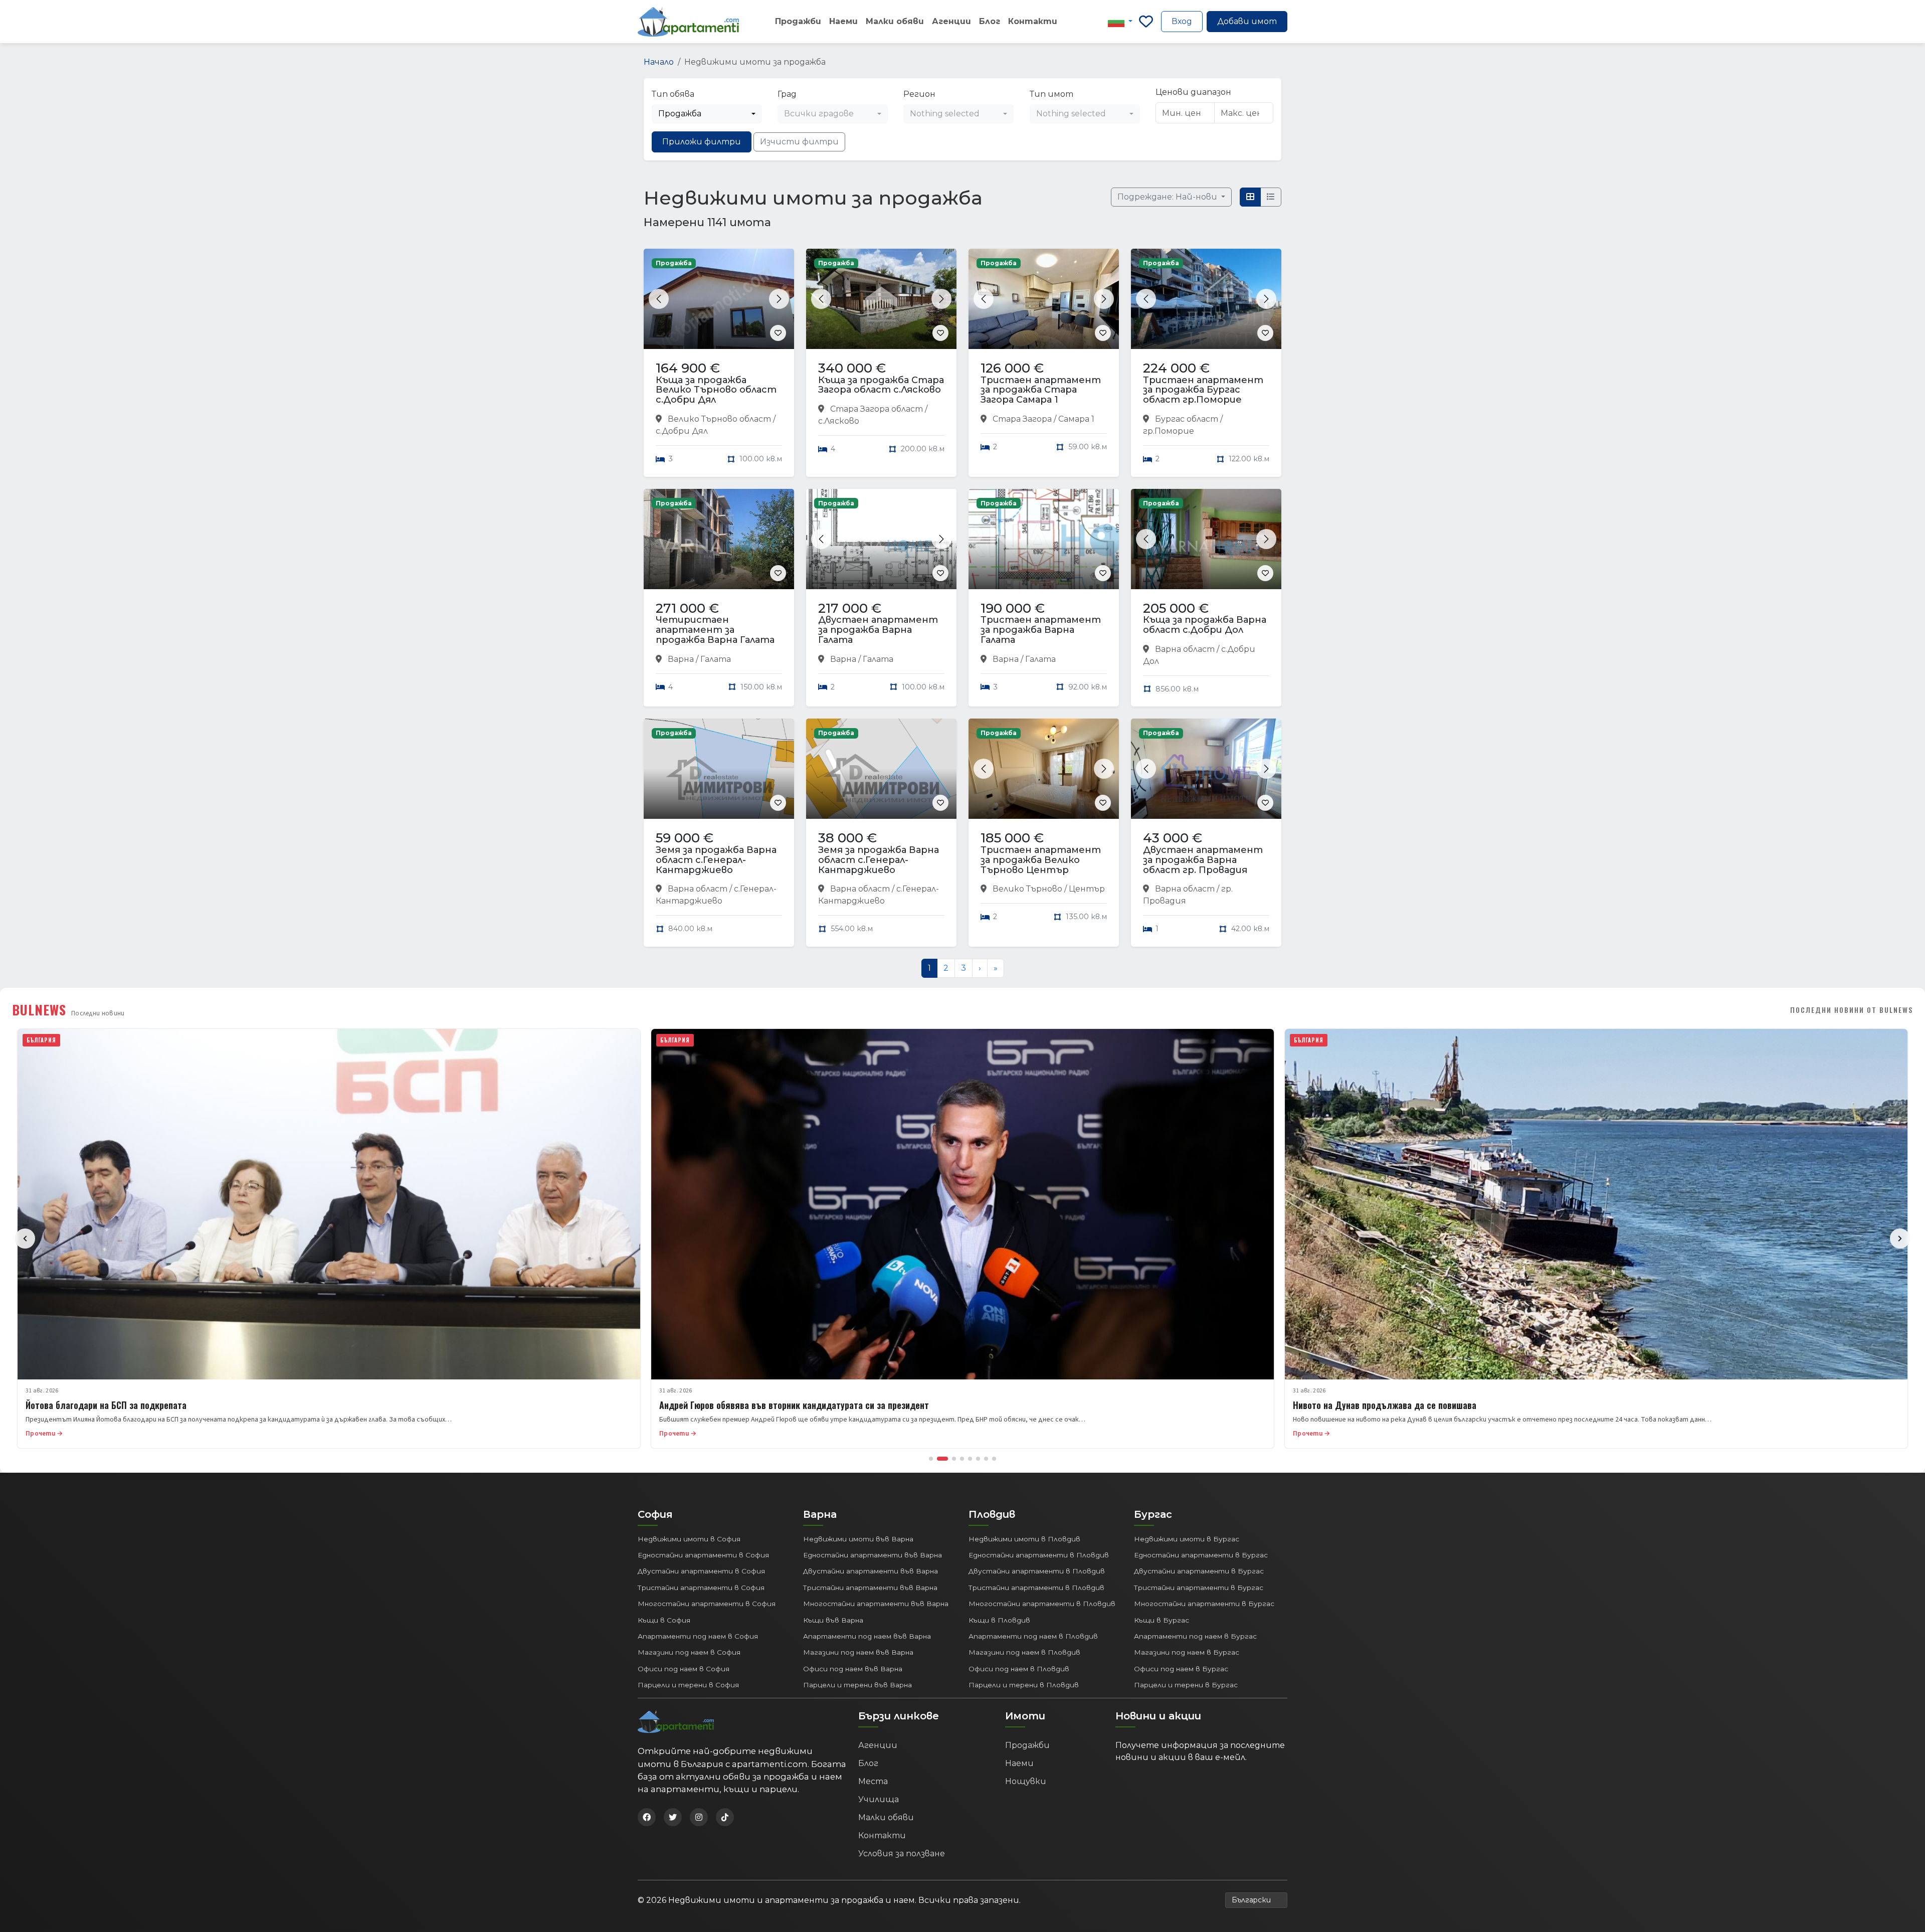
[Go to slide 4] (962, 1459)
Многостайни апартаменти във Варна (876, 1604)
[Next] (1900, 1239)
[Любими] (1146, 22)
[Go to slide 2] (942, 1459)
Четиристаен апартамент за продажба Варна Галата (715, 630)
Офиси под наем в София (684, 1669)
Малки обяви (895, 21)
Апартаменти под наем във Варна (867, 1636)
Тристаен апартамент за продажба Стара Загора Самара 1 (1041, 390)
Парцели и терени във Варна (857, 1685)
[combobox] (707, 114)
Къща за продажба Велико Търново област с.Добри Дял (716, 390)
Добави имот (1247, 21)
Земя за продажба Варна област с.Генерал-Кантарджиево (716, 860)
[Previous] (25, 1239)
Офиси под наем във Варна (853, 1669)
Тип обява (673, 94)
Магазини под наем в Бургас (1187, 1652)
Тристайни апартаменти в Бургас (1199, 1588)
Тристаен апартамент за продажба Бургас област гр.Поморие (1203, 390)
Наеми (843, 21)
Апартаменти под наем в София (698, 1636)
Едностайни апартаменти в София (703, 1555)
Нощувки (1026, 1781)
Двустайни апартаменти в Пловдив (1037, 1571)
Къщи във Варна (833, 1620)
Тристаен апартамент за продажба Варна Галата (1041, 630)
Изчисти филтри (799, 142)
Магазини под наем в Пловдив (1024, 1652)
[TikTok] (725, 1817)
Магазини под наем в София (689, 1652)
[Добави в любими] (778, 333)
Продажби (798, 21)
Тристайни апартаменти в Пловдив (1036, 1588)
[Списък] (1271, 197)
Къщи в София (664, 1620)
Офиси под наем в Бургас (1181, 1669)
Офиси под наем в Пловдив (1019, 1669)
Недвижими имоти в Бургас (1187, 1539)
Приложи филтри (702, 142)
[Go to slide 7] (986, 1459)
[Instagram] (699, 1817)
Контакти (1033, 21)
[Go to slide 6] (978, 1459)
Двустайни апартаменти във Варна (871, 1571)
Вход (1182, 21)
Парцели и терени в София (688, 1685)
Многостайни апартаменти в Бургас (1204, 1604)
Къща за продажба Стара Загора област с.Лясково (881, 385)
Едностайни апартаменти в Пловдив (1039, 1555)
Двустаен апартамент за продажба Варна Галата (878, 630)
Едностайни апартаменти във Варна (873, 1555)
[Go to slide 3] (954, 1459)
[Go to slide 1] (931, 1459)
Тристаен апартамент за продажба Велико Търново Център (1041, 860)
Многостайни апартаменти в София (707, 1604)
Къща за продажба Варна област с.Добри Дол (1205, 625)
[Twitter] (673, 1817)
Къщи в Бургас (1162, 1620)
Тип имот (1051, 94)
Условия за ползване (902, 1854)
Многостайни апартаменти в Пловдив (1042, 1604)
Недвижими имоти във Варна (858, 1539)
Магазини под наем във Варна (858, 1652)
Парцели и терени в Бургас (1186, 1685)
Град (787, 94)
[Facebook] (647, 1817)
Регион (919, 94)
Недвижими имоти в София (689, 1539)
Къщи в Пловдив (999, 1620)
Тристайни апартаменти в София (701, 1588)
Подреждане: (1168, 197)
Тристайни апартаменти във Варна (870, 1588)
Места (873, 1781)
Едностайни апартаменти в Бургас (1201, 1555)
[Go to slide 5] (970, 1459)
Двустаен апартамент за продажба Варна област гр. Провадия (1203, 860)
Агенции (951, 21)
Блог (990, 21)
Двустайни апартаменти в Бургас (1199, 1571)
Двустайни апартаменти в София (701, 1571)
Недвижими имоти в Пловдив (1024, 1539)
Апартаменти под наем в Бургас (1195, 1636)
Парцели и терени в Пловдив (1024, 1685)
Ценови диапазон (1193, 92)
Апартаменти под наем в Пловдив (1033, 1636)
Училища (879, 1799)
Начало (659, 62)
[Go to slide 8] (994, 1459)
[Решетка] (1250, 197)
